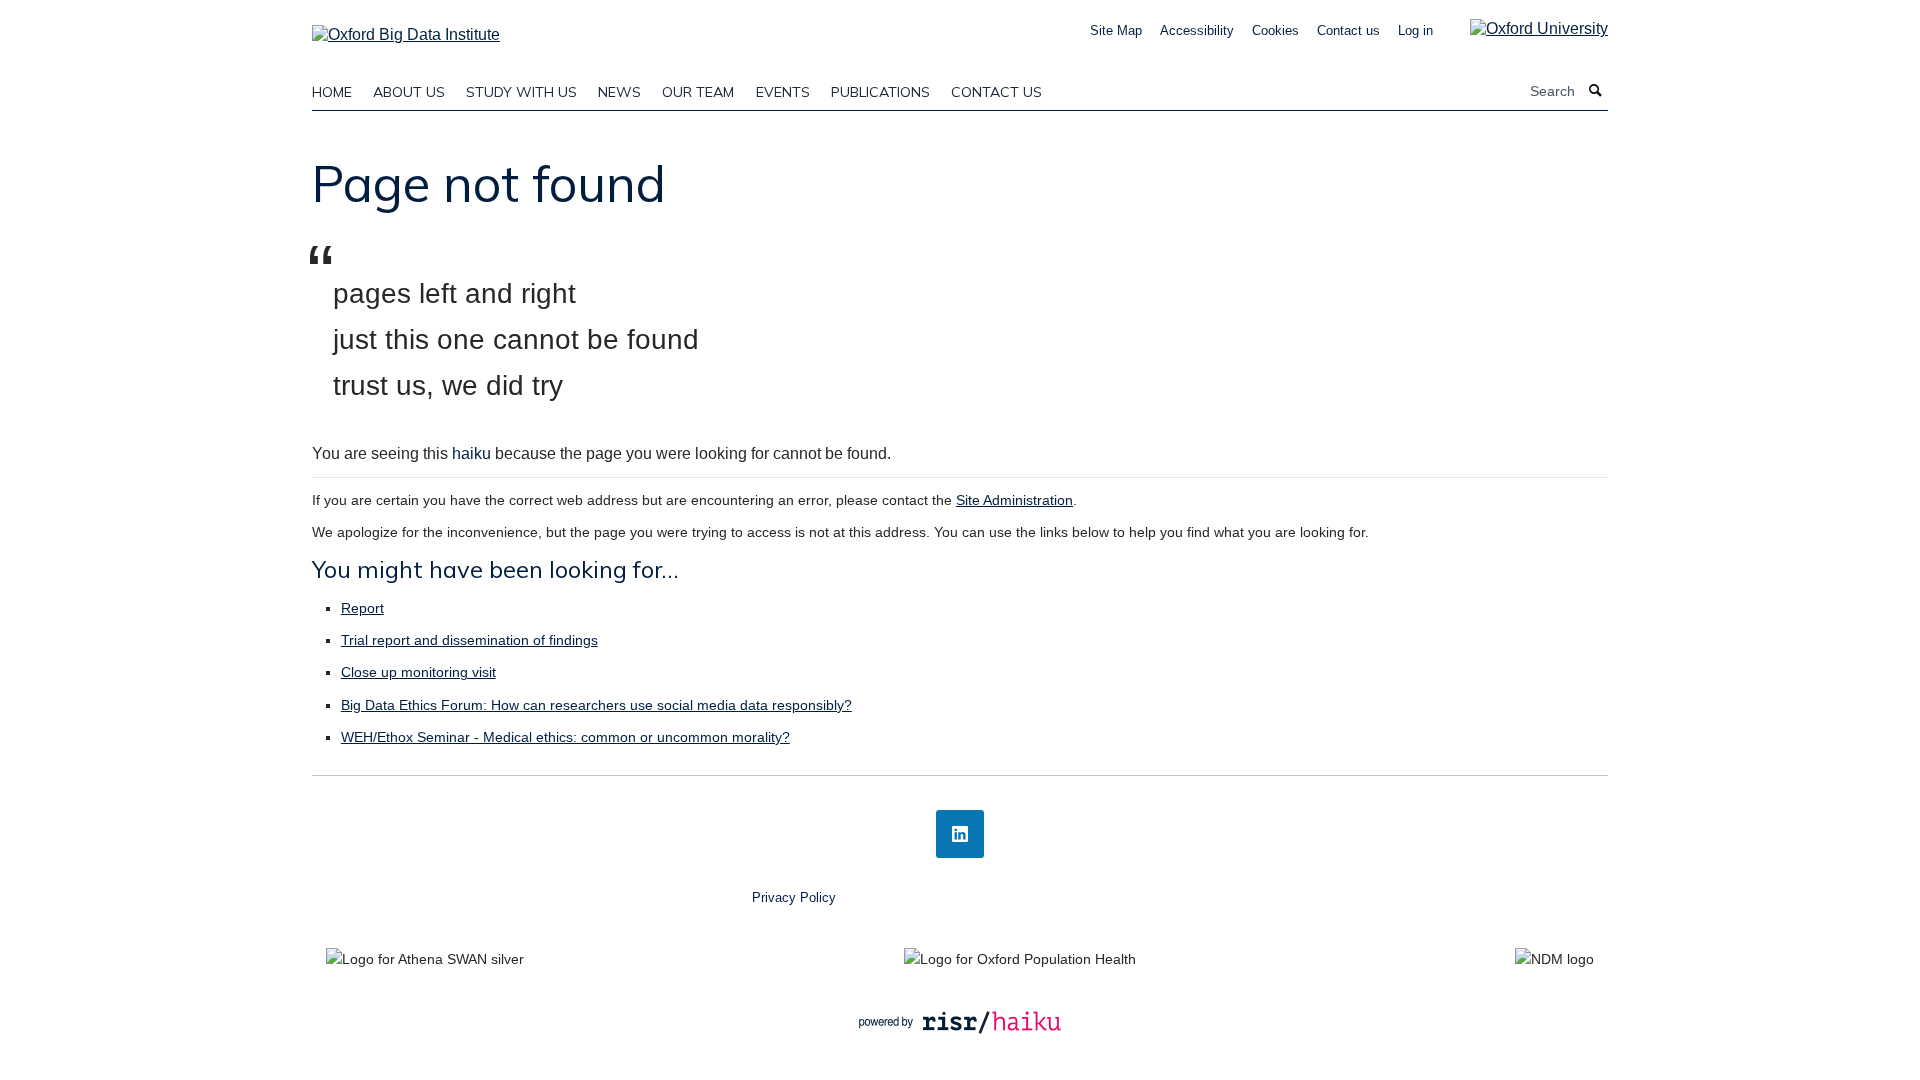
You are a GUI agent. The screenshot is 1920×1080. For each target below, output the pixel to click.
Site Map (1116, 30)
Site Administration (1014, 500)
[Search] (1596, 91)
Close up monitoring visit (418, 672)
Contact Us (996, 92)
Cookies (1275, 30)
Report (362, 608)
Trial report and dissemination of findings (469, 640)
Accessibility (1197, 30)
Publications (880, 92)
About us (409, 92)
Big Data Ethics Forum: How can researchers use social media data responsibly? (596, 705)
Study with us (521, 92)
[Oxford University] (1524, 28)
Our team (698, 92)
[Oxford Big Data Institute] (406, 28)
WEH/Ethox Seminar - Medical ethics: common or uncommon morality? (565, 737)
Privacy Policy (794, 897)
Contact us (1348, 30)
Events (783, 92)
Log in (1415, 30)
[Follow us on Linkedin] (960, 834)
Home (332, 92)
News (619, 92)
